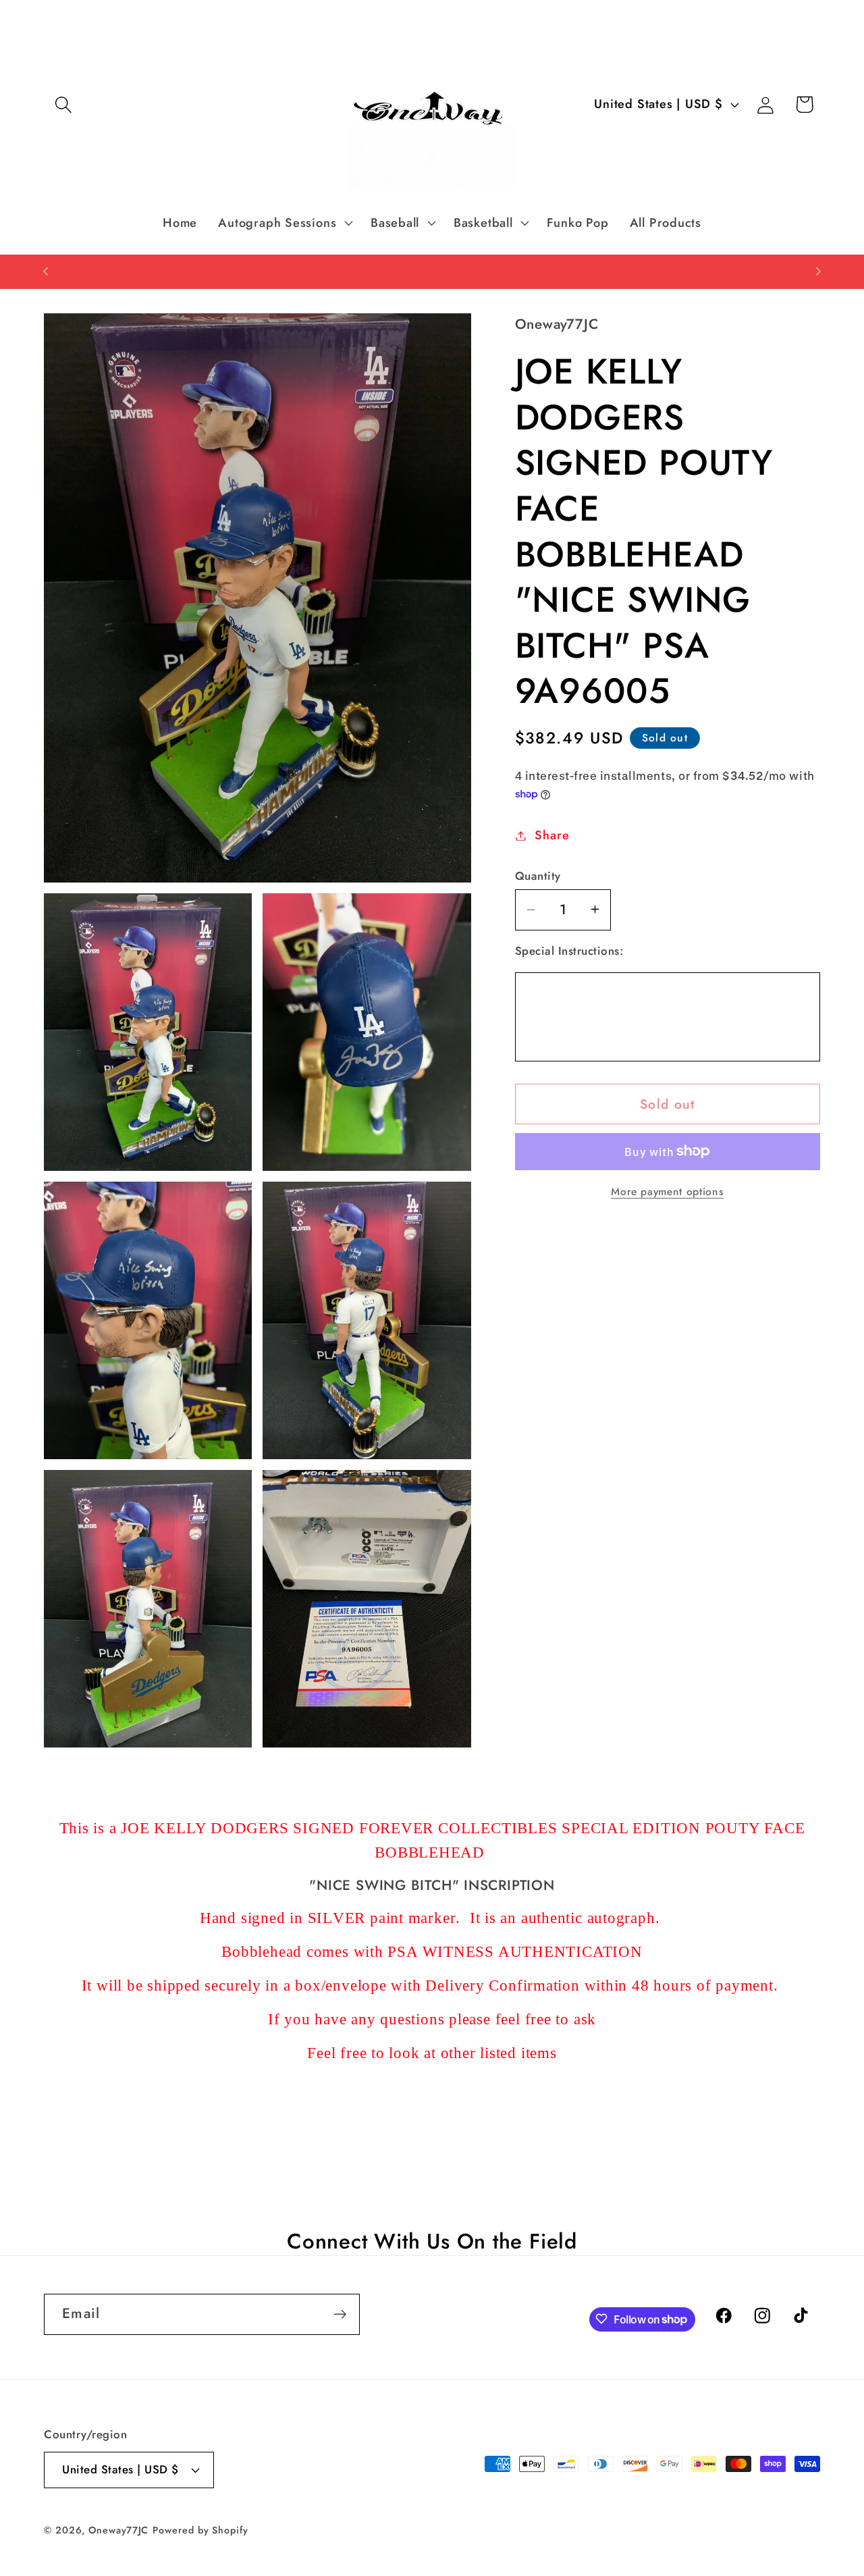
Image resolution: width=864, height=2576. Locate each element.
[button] (63, 104)
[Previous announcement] (46, 271)
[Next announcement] (819, 271)
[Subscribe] (340, 2314)
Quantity (538, 875)
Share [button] (552, 835)
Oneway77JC (118, 2530)
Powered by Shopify (200, 2530)
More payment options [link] (667, 1191)
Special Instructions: (569, 951)
